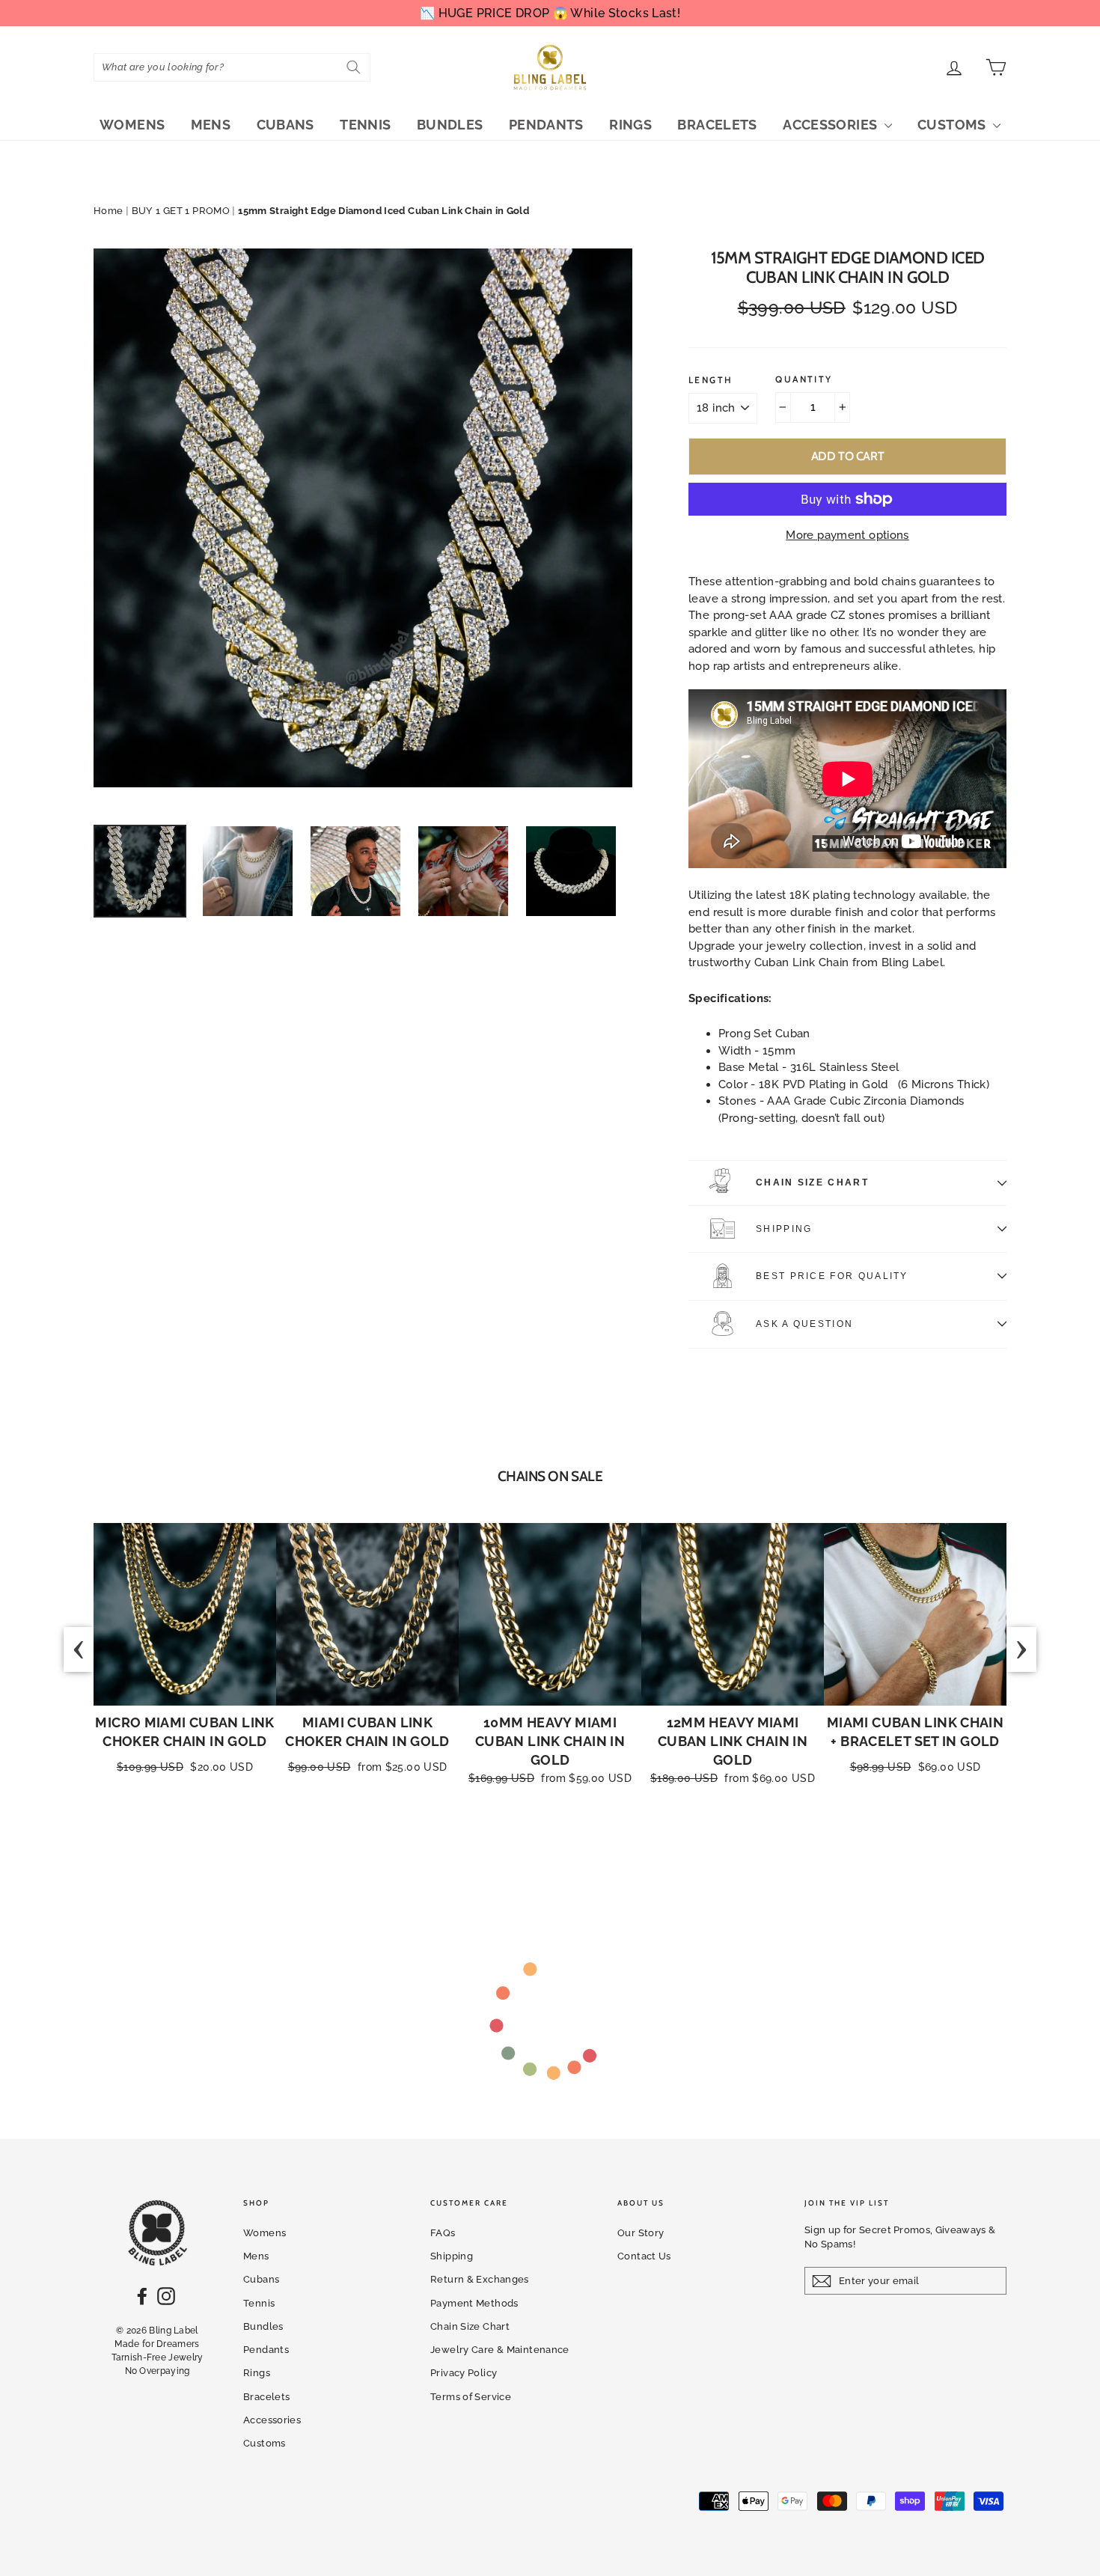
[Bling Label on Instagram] (166, 2296)
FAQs (443, 2233)
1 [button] (483, 1853)
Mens (211, 125)
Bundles (450, 125)
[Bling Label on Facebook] (142, 2296)
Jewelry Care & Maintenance (500, 2350)
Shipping (784, 1229)
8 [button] (588, 1853)
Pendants (546, 125)
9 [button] (603, 1853)
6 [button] (558, 1853)
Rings (630, 125)
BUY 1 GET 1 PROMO (181, 211)
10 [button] (618, 1853)
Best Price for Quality (832, 1276)
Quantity (804, 379)
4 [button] (528, 1853)
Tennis (365, 125)
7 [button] (573, 1853)
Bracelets (717, 125)
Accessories (832, 125)
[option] (363, 518)
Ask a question (804, 1324)
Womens (132, 125)
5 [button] (543, 1853)
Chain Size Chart (812, 1182)
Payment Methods (474, 2303)
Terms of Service (471, 2397)
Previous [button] (79, 1649)
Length (711, 380)
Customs (953, 125)
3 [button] (513, 1853)
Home (109, 211)
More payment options (847, 535)
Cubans (285, 125)
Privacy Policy (464, 2373)
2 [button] (498, 1853)
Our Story (641, 2233)
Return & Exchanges (480, 2279)
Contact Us (644, 2256)
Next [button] (1021, 1649)
